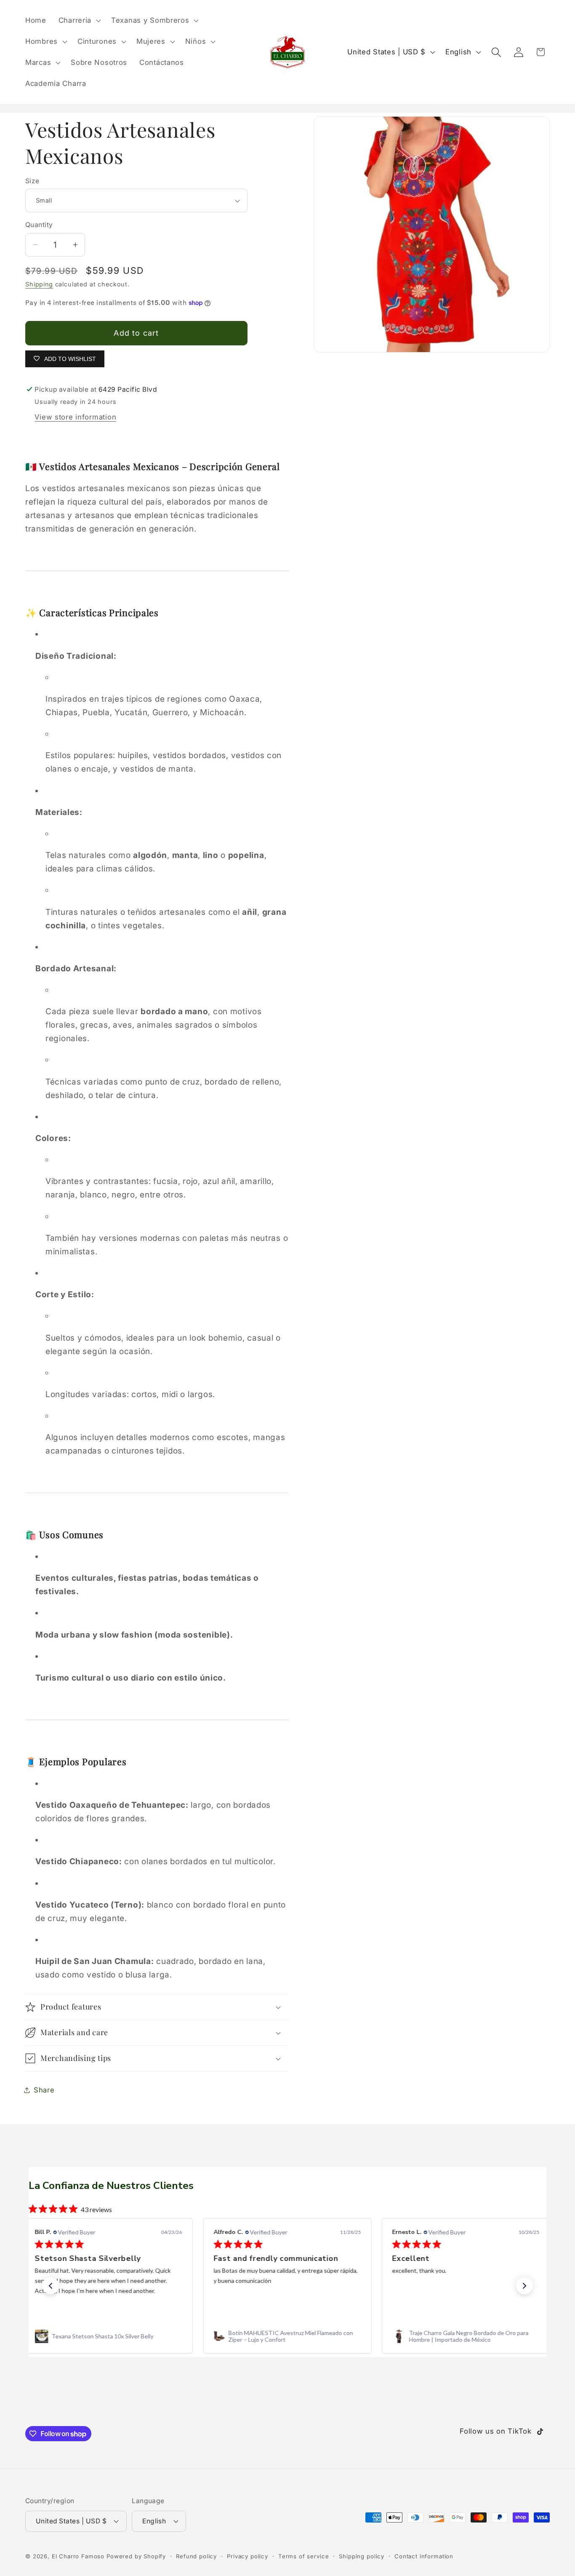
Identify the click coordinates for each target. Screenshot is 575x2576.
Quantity (39, 225)
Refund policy (196, 2556)
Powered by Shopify (136, 2556)
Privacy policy (248, 2556)
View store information (75, 417)
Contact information (424, 2556)
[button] (79, 21)
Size (32, 181)
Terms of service (303, 2556)
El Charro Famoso (78, 2556)
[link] (109, 2336)
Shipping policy (362, 2556)
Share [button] (44, 2090)
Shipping (39, 284)
